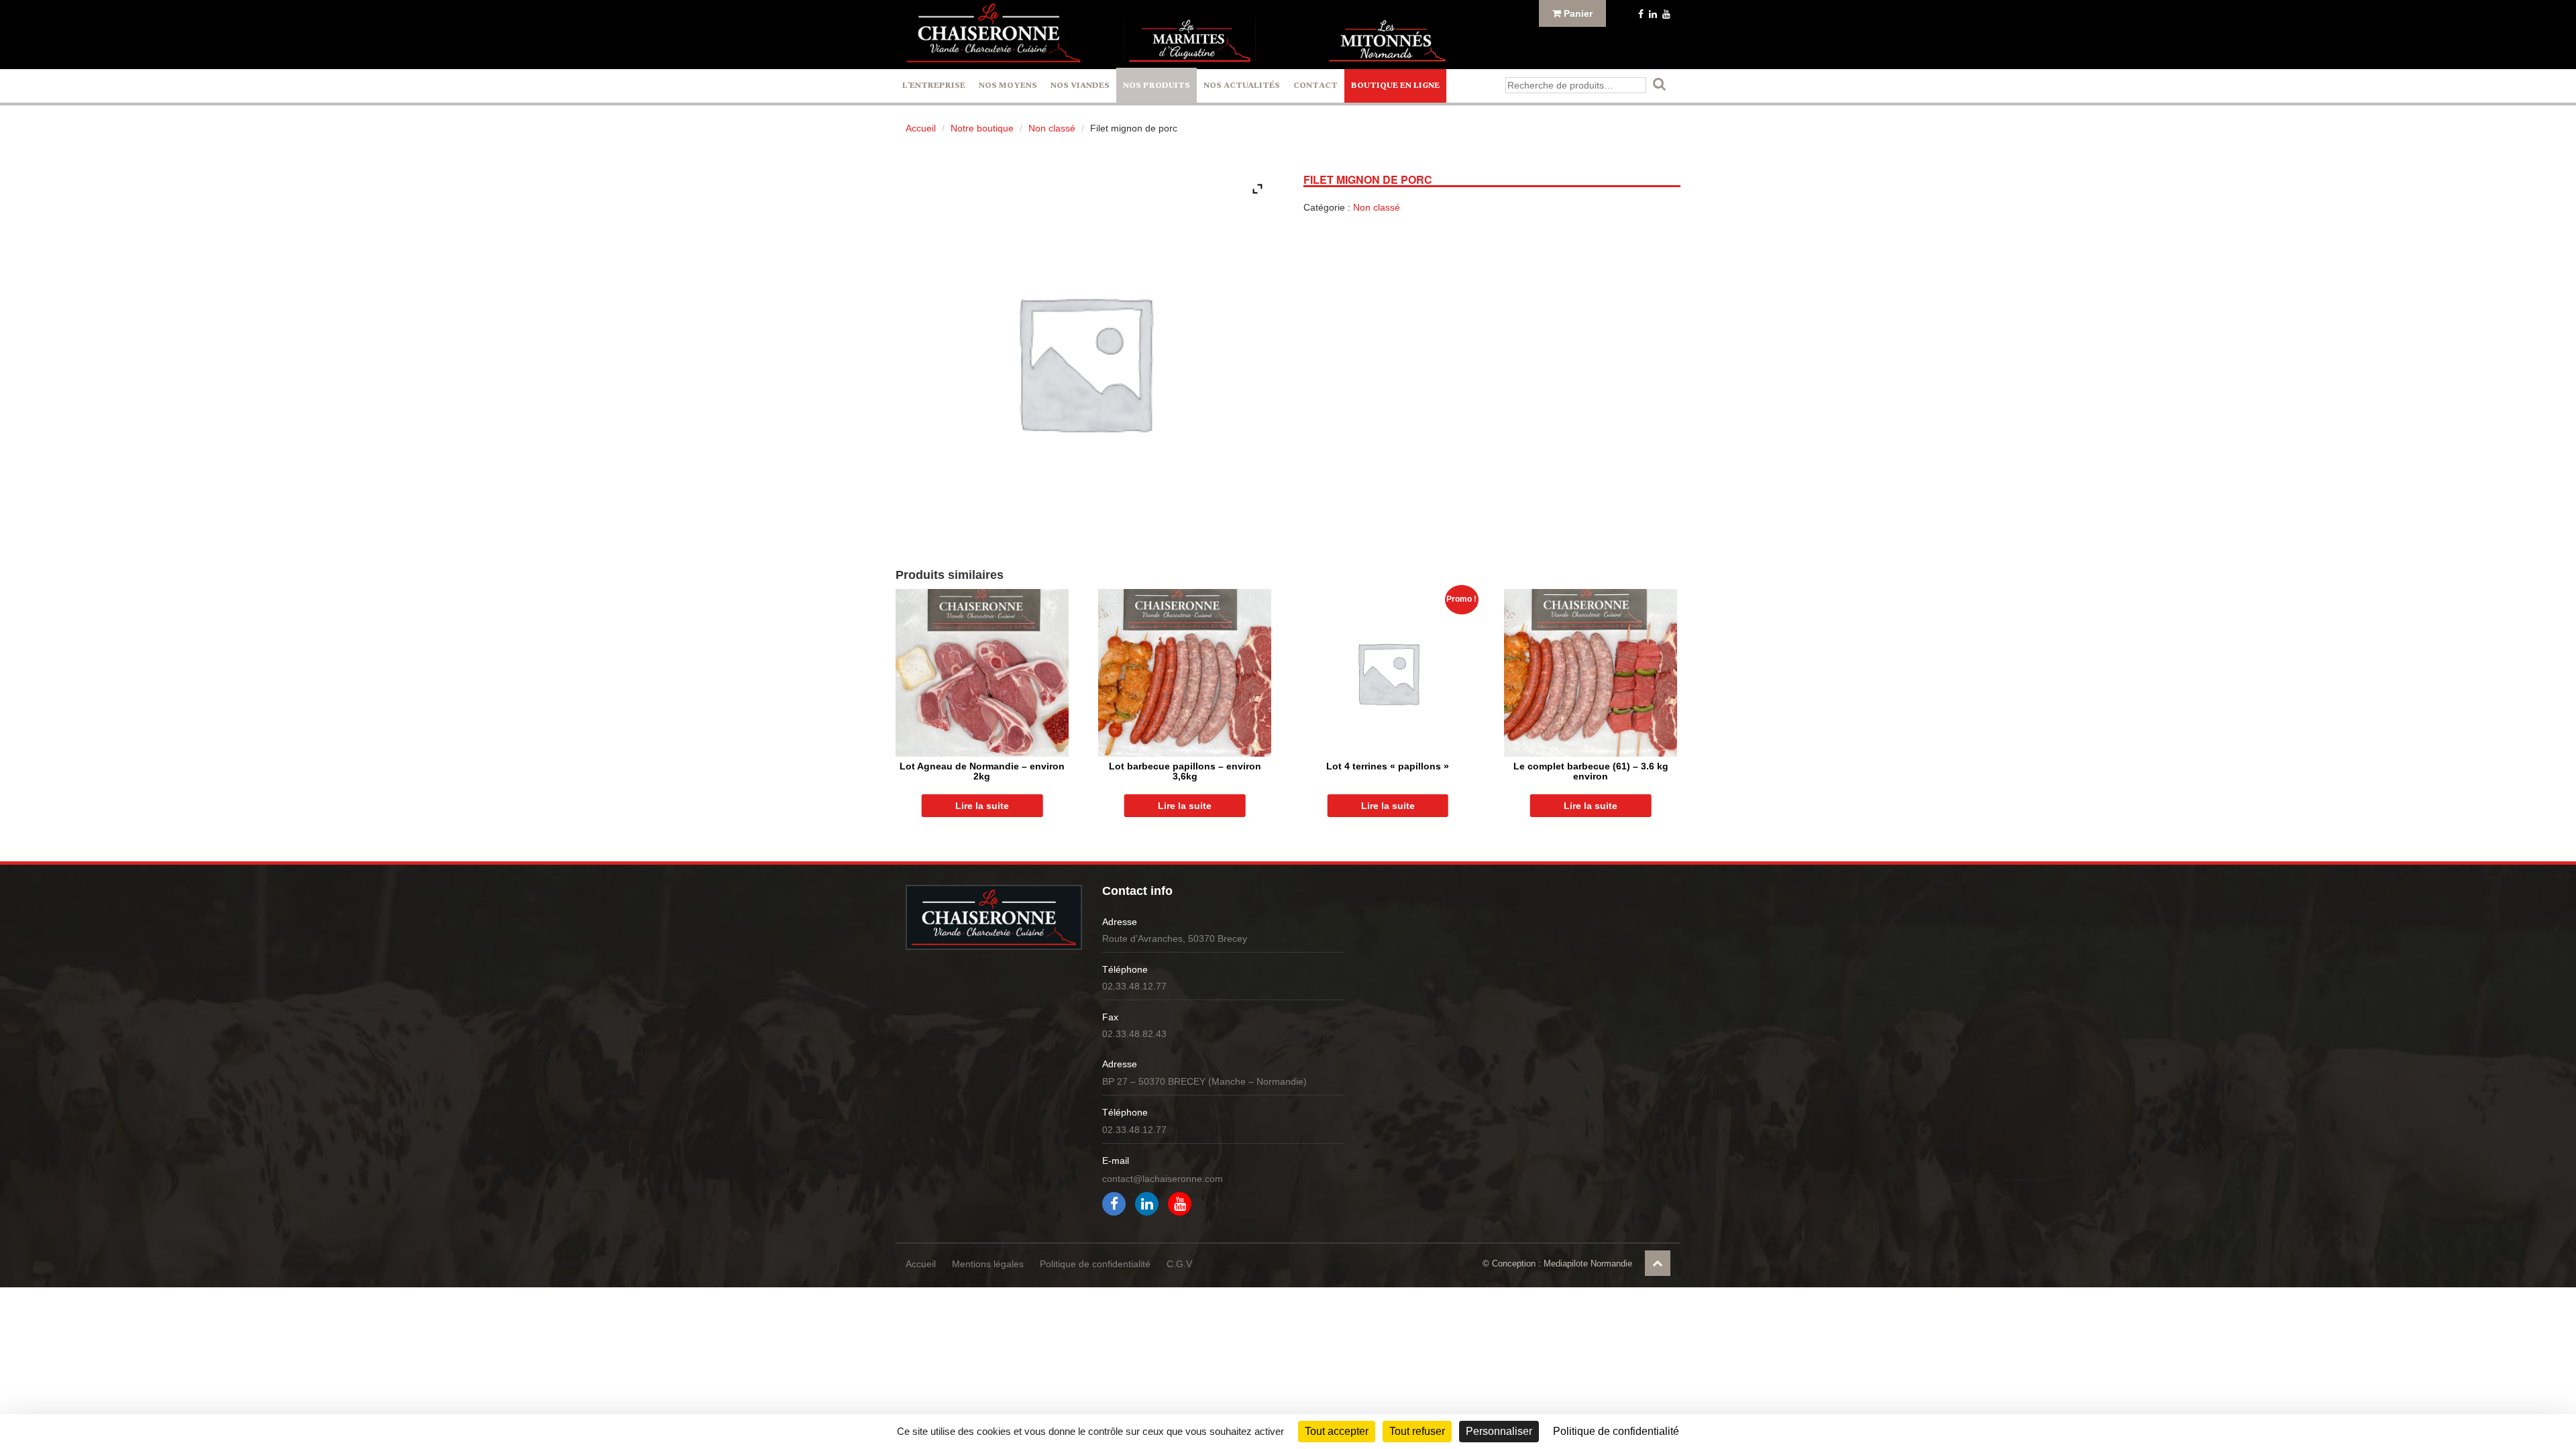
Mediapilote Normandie (1588, 1264)
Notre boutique (982, 128)
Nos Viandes (1080, 86)
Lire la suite (982, 806)
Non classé (1052, 128)
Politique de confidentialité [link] (1616, 1431)
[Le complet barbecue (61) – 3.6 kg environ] (1591, 673)
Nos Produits (1157, 86)
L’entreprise (934, 86)
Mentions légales (988, 1264)
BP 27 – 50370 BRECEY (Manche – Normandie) (1204, 1081)
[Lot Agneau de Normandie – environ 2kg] (982, 673)
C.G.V (1179, 1264)
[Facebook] (1640, 14)
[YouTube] (1665, 14)
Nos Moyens (1008, 86)
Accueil (921, 128)
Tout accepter (1337, 1431)
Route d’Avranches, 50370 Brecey (1175, 938)
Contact (1316, 86)
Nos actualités (1242, 86)
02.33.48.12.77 (1134, 986)
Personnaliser (1499, 1431)
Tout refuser (1417, 1431)
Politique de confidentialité (1095, 1264)
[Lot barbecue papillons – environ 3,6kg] (1185, 673)
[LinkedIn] (1652, 14)
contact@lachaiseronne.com (1163, 1179)
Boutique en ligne (1395, 86)
